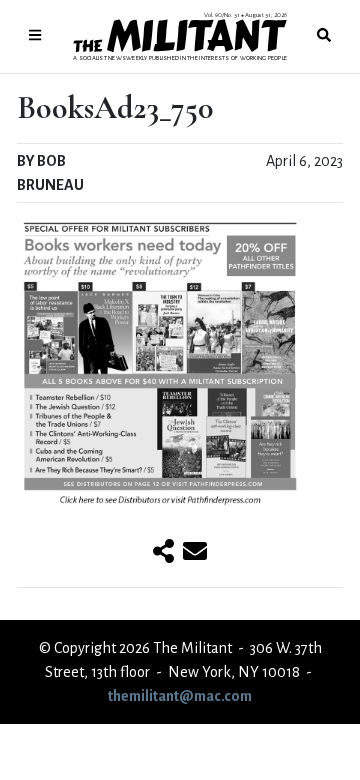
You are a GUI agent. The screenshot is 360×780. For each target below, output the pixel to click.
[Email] (195, 553)
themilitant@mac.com (180, 696)
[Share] (163, 553)
